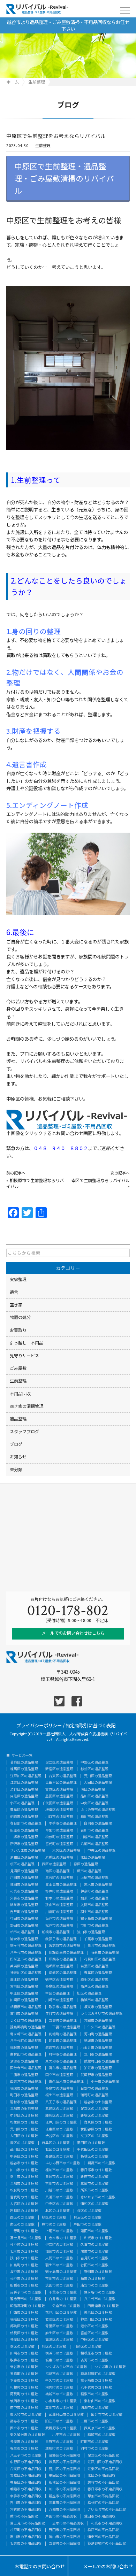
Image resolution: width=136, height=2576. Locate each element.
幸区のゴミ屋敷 (22, 2347)
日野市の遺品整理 (95, 2089)
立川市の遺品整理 (98, 2054)
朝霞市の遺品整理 (24, 1817)
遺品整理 (18, 1419)
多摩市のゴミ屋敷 (24, 2442)
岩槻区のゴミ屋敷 (24, 2211)
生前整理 (43, 145)
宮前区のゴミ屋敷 (95, 2333)
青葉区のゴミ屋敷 (59, 2326)
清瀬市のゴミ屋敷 (95, 2408)
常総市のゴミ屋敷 (59, 2374)
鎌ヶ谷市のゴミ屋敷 (100, 2292)
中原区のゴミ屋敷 (95, 2340)
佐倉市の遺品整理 (105, 1953)
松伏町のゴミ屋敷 (24, 2190)
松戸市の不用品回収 (103, 2530)
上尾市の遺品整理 (95, 1878)
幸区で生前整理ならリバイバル (100, 1180)
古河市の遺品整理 (24, 2014)
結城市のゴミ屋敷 (59, 2394)
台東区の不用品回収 (26, 2469)
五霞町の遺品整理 (63, 2021)
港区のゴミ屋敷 (22, 2143)
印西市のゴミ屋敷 (24, 2313)
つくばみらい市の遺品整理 (101, 2014)
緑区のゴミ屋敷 (54, 2218)
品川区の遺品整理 (95, 1796)
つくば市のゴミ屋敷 (110, 2367)
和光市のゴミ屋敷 (98, 2238)
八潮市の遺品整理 (95, 1844)
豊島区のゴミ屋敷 (59, 2157)
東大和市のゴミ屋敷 (26, 2415)
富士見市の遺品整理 (61, 1885)
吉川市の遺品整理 (95, 1830)
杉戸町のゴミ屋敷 (24, 2245)
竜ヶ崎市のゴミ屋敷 (96, 2381)
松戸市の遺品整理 (59, 1926)
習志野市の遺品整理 (65, 1946)
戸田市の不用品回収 (61, 2516)
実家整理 (18, 1279)
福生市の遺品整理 (59, 2095)
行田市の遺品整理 (24, 1919)
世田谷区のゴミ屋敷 (96, 2129)
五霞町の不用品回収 (65, 2544)
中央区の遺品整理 (95, 1803)
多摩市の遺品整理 (59, 2089)
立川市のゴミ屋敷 (59, 2408)
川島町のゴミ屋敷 (24, 2265)
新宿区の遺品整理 (59, 1769)
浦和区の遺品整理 (24, 1858)
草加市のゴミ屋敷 (24, 2184)
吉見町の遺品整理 (24, 1912)
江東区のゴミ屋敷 (59, 2129)
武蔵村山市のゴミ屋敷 (66, 2415)
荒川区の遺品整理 (98, 1776)
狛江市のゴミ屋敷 (59, 2421)
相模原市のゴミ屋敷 (96, 2353)
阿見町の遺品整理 (63, 2041)
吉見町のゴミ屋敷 (95, 2258)
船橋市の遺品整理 (56, 1932)
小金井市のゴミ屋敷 (61, 2401)
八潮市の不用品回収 (65, 2510)
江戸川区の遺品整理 (26, 1776)
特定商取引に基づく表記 (90, 1725)
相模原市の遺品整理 (26, 2007)
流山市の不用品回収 (65, 2537)
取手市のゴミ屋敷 (24, 2360)
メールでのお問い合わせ (102, 2566)
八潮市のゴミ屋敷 (59, 2197)
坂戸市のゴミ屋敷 (24, 2272)
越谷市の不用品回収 (103, 2483)
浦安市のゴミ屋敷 (95, 2285)
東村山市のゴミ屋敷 (100, 2401)
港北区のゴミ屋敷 (95, 2326)
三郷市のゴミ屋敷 (95, 2184)
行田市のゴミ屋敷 (95, 2265)
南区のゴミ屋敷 (22, 2224)
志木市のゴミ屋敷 (63, 2238)
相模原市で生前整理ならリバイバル (35, 1183)
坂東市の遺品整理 (98, 2007)
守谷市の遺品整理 (59, 2014)
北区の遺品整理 (22, 1803)
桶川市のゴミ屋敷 (59, 2170)
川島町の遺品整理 (59, 1912)
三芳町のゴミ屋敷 (24, 2231)
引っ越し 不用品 (27, 1343)
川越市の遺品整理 (95, 1837)
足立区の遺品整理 (59, 1763)
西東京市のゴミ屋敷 (100, 2428)
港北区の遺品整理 (24, 1980)
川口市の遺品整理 (59, 1817)
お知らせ (18, 1457)
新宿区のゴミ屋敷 (95, 2116)
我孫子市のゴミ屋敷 (26, 2292)
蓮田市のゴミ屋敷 (95, 2231)
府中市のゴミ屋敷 (24, 2408)
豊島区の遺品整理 (24, 1810)
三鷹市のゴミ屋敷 (95, 2421)
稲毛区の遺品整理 (59, 1966)
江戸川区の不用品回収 (105, 2462)
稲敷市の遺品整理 (24, 2048)
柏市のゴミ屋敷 (93, 2279)
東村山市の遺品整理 (26, 2054)
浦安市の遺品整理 (24, 1939)
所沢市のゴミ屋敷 (95, 2190)
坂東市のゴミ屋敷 (59, 2360)
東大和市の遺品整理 (61, 2061)
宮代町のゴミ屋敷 (24, 2197)
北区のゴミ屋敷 (58, 2150)
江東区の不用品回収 (103, 2469)
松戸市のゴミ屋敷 (24, 2279)
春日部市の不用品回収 (105, 2489)
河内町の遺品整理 (98, 2034)
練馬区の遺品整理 (24, 1769)
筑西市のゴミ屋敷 (24, 2401)
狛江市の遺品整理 (98, 2068)
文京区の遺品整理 (59, 1790)
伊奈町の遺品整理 (95, 1891)
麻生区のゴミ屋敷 (59, 2333)
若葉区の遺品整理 (95, 1966)
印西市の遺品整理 (63, 1959)
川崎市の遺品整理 (59, 2000)
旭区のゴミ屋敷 (54, 2347)
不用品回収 (20, 1394)
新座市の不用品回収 (65, 2496)
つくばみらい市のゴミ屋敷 (66, 2367)
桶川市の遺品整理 (95, 1817)
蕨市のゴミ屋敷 (54, 2224)
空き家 (16, 1305)
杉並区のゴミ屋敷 (24, 2122)
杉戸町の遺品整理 (59, 1891)
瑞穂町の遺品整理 (95, 2095)
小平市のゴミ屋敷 (66, 2435)
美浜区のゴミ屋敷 (98, 2313)
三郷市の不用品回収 (65, 2503)
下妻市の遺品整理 (66, 2027)
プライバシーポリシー (39, 1725)
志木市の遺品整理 (98, 1885)
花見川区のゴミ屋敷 (61, 2313)
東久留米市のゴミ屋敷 (28, 2435)
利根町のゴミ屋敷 (24, 2388)
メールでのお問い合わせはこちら (73, 1633)
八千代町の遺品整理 (26, 2041)
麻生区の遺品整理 (95, 1980)
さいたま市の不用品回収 (107, 2510)
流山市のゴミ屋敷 (59, 2285)
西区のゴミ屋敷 (22, 2218)
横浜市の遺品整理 (95, 2000)
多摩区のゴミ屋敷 (24, 2340)
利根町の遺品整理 (63, 2034)
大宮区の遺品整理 (66, 1851)
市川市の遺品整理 (95, 1926)
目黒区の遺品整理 (24, 1796)
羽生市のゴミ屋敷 (59, 2265)
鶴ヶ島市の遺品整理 (96, 1919)
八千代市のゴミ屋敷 (100, 2299)
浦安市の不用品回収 (103, 2537)
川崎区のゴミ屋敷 (88, 2347)
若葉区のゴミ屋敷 (59, 2320)
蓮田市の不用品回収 (100, 2516)
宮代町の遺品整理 (59, 1844)
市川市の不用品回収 (26, 2537)
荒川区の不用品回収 (65, 2469)
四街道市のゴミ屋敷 (103, 2306)
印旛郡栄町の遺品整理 (66, 1953)
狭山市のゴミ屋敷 (24, 2258)
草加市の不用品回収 (103, 2496)
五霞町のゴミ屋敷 (24, 2374)
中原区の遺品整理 (24, 1993)
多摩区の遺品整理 (59, 1987)
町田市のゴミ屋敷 (95, 2442)
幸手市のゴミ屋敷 (24, 2177)
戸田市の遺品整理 (24, 1878)
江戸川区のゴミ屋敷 (61, 2122)
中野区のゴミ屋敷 (24, 2116)
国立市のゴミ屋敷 (24, 2428)
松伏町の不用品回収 (103, 2503)
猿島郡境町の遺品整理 (28, 2027)
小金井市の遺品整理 (96, 2048)
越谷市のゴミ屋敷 (24, 2163)
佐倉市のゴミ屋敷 (66, 2306)
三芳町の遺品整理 (59, 1878)
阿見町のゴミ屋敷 (24, 2394)
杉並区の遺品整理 (95, 1769)
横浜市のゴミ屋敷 (59, 2353)
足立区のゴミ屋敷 (95, 2109)
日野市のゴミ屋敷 (59, 2442)
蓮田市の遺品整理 (24, 1885)
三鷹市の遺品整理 (24, 2075)
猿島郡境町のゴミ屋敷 (98, 2374)
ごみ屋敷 (18, 1368)
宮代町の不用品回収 (26, 2510)
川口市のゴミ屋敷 (24, 2170)
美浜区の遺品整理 (24, 1966)
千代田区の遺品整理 (58, 1803)
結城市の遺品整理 (98, 2041)
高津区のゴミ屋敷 (59, 2340)
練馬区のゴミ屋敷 (59, 2116)
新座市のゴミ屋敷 (95, 2177)
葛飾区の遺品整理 (24, 1763)
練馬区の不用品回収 (65, 2462)
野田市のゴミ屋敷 (98, 2272)
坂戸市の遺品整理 (59, 1919)
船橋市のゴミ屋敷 (24, 2285)
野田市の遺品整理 (24, 1926)
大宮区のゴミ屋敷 (24, 2204)
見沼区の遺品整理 (24, 1871)
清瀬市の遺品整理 (24, 2061)
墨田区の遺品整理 (59, 1796)
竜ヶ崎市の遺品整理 (26, 2034)
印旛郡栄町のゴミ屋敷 (28, 2306)
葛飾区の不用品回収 (65, 2455)
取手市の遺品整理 (63, 2007)
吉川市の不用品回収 (26, 2503)
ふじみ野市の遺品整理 (98, 1810)
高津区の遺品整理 (95, 1987)
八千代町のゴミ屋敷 (96, 2388)
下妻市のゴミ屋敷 (24, 2381)
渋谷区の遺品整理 (24, 1790)
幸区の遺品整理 (58, 1993)
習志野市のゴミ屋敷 (26, 2299)
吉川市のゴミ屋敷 (59, 2184)
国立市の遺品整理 (59, 2075)
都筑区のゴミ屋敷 (24, 2326)
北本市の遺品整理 (59, 1898)
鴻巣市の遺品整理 (24, 1905)
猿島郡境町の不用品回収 (107, 2544)
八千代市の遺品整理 (26, 1953)
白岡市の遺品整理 (98, 1823)
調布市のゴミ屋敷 (24, 2421)
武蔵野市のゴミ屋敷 (61, 2428)
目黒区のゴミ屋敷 (56, 2143)
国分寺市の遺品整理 (26, 2068)
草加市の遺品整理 (59, 1830)
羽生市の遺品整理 (95, 1912)
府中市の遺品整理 (63, 2054)
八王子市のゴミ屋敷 (26, 2455)
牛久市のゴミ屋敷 (59, 2381)
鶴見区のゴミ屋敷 (24, 2333)
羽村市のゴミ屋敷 (95, 2448)
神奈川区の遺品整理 (26, 1973)
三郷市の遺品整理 (24, 1837)
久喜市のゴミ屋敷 (95, 2245)
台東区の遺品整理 (63, 1776)
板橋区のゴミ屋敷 (95, 2157)
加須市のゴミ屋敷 (59, 2252)
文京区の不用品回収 (26, 2476)
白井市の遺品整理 (101, 1946)
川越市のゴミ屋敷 (59, 2190)
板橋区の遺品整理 (59, 1810)
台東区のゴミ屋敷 (98, 2122)
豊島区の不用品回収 (26, 2483)
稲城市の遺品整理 (24, 2089)
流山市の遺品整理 (91, 1932)
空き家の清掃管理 (27, 1406)
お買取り (18, 1330)
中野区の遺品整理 (95, 1763)
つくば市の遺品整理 (26, 2021)
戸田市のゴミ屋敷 (88, 2224)
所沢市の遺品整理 (24, 1844)
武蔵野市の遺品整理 (96, 2075)
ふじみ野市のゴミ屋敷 (63, 2163)
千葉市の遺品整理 (98, 1939)
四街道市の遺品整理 (26, 1959)
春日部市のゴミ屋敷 (96, 2170)
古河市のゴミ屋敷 (95, 2360)
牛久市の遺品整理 (101, 2027)
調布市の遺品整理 (63, 2068)
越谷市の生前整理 (98, 2102)
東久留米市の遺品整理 (66, 2082)
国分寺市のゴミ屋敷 (107, 2415)
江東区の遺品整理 (24, 1783)
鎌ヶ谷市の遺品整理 (26, 1946)
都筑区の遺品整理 (63, 1973)
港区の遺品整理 (93, 1790)
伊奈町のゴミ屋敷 (59, 2245)
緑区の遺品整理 (86, 1864)
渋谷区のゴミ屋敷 (59, 2136)
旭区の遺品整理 (89, 1993)
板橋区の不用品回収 (65, 2483)
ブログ (16, 1444)
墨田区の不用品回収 (65, 2476)
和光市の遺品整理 (24, 1891)
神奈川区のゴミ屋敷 (96, 2320)
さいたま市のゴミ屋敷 (98, 2197)
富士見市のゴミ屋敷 (26, 2238)
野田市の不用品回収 (65, 2530)
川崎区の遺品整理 (24, 2000)
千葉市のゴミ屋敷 (63, 2292)
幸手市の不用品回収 (26, 2496)
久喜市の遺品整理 (24, 1898)
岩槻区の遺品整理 (59, 1858)
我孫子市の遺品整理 (61, 1939)
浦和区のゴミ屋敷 (95, 2204)
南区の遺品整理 (58, 1871)
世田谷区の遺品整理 (61, 1783)
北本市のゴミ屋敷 (24, 2252)
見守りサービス (24, 1356)
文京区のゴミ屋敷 (95, 2136)
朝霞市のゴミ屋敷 (101, 2163)
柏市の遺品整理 (22, 1932)
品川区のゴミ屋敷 (24, 2150)
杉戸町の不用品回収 (26, 2530)
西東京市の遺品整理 (26, 2082)
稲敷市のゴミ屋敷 (95, 2394)
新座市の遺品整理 (24, 1830)
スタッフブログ (24, 1432)
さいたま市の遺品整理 (28, 1851)
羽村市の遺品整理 (24, 2102)
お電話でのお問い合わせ (34, 2566)
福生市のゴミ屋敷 (24, 2448)
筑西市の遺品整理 (59, 2048)
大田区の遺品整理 (98, 1783)
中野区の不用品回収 (26, 2462)
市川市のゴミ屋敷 (59, 2279)
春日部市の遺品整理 (26, 1823)
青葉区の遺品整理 (98, 1973)
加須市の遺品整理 (95, 1898)
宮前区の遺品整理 (24, 1987)
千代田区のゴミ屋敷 (93, 2150)
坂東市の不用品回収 (26, 2544)
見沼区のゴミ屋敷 (88, 2218)
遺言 (14, 1292)
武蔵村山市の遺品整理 (101, 2061)
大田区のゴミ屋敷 (24, 2136)
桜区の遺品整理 (22, 1864)
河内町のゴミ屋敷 (59, 2388)
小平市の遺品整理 (105, 2082)
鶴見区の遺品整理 (59, 1980)
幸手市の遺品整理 (63, 1823)
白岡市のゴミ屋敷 (59, 2177)
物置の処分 (20, 1317)
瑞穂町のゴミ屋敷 (59, 2448)
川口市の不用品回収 (65, 2489)
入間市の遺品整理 (95, 1905)
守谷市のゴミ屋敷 (24, 2367)
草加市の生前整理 (24, 2109)
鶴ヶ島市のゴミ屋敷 (61, 2272)
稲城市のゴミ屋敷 (101, 2435)
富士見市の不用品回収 (28, 2523)
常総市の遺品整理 (98, 2021)
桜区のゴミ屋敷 (89, 2211)
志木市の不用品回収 (68, 2523)
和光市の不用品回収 (107, 2523)
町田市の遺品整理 (24, 2095)
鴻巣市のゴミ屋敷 (95, 2252)
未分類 (16, 1470)
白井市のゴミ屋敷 (63, 2299)
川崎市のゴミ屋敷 (24, 2353)
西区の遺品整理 (54, 1864)
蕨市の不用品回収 (24, 2516)
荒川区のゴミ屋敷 (24, 2129)
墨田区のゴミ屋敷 (91, 2143)
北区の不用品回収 (101, 2476)
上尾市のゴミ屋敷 (59, 2231)
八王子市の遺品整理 (61, 2102)
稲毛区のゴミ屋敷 (24, 2320)
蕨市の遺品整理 (89, 1871)
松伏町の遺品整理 (59, 1837)
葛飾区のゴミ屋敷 (59, 2109)
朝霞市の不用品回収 (26, 2489)
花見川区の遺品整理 (100, 1959)
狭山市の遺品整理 (59, 1905)
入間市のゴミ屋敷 (59, 2258)
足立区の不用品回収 (103, 2455)
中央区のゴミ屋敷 (24, 2157)
